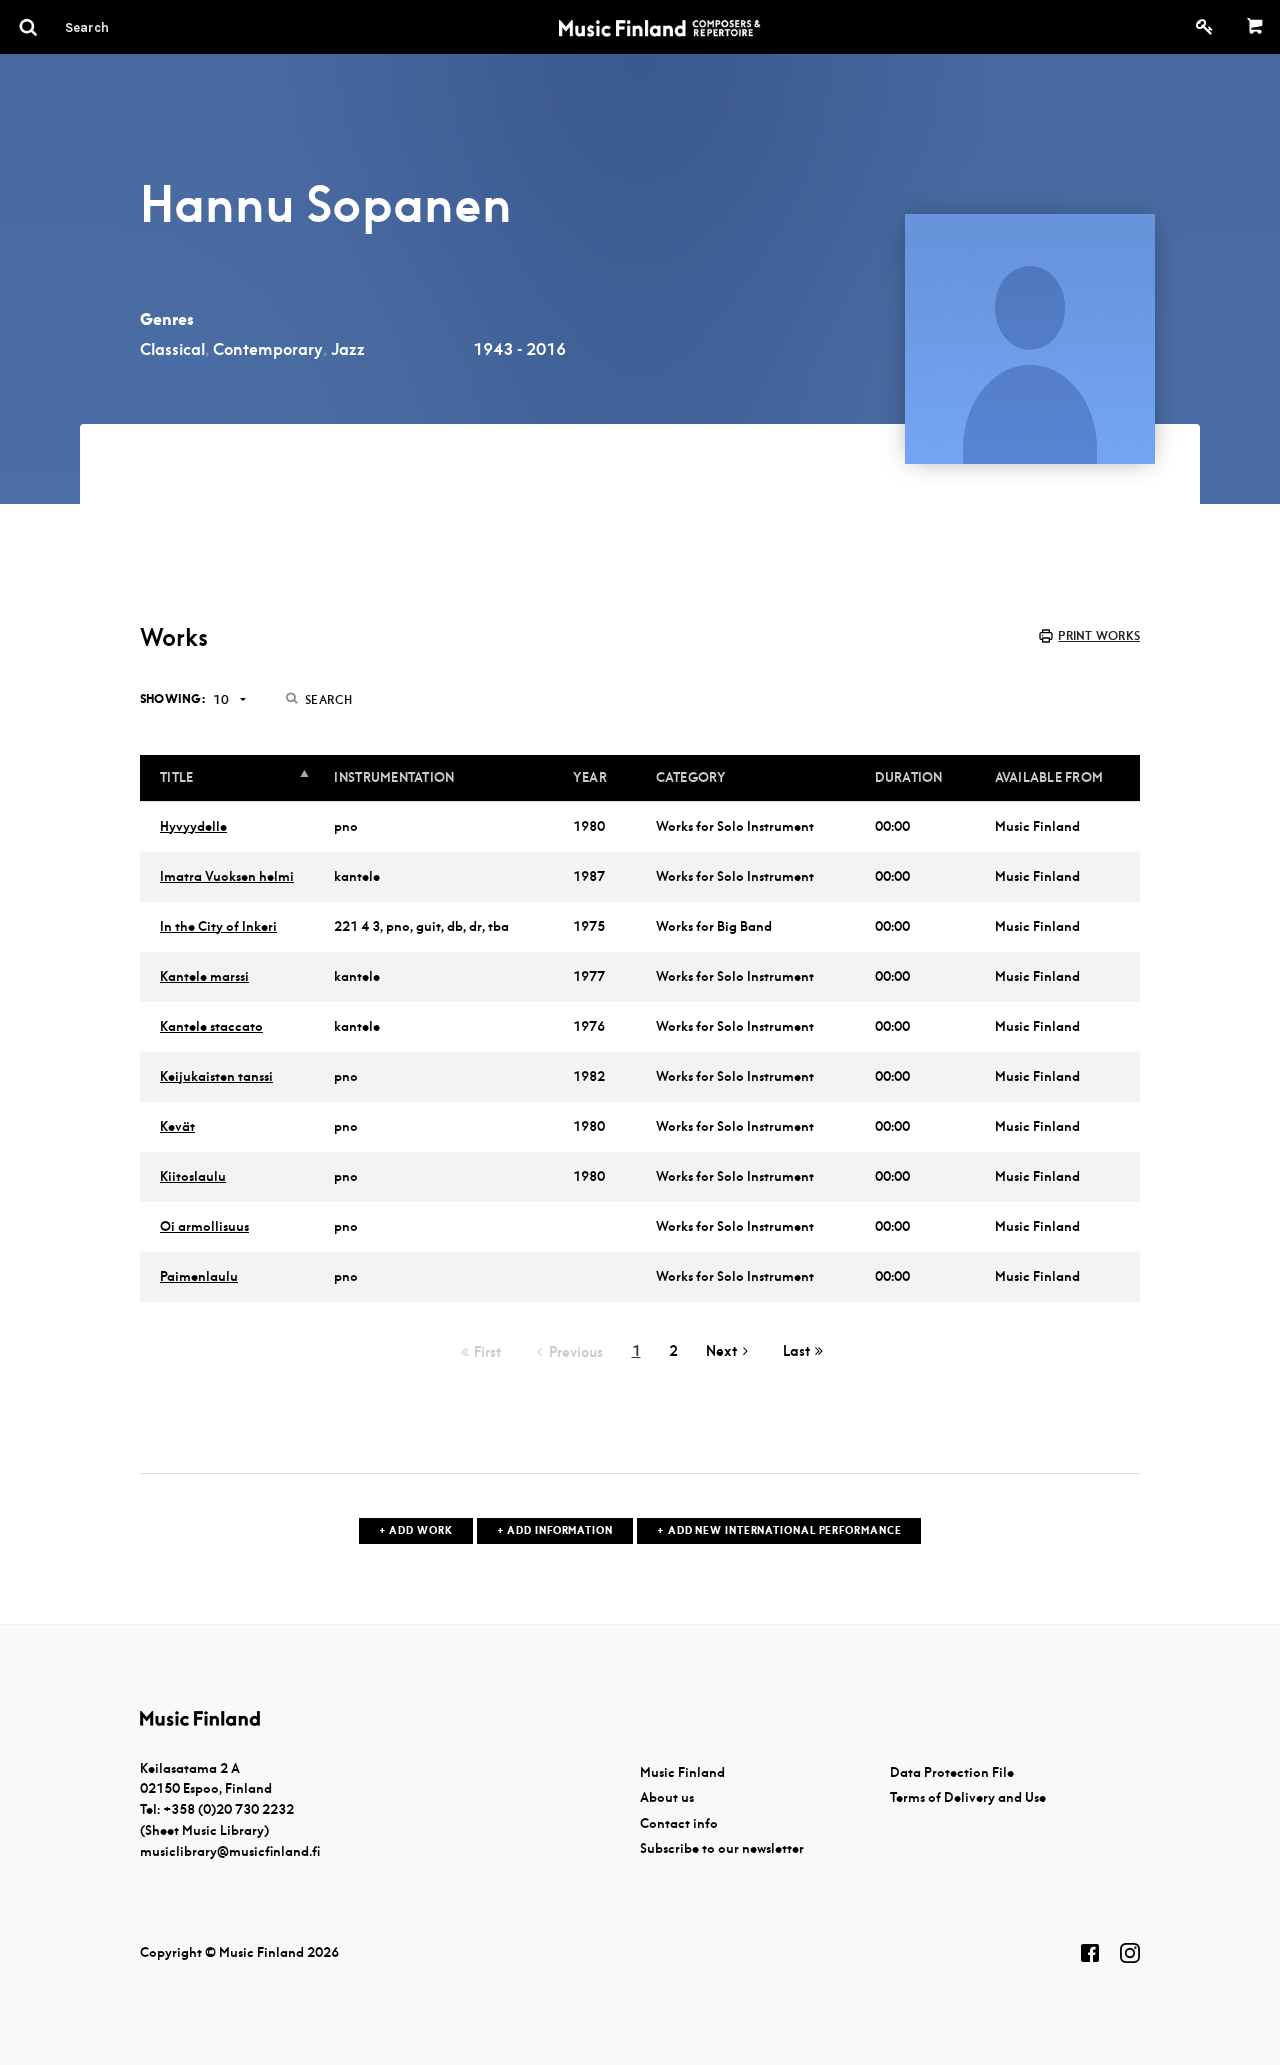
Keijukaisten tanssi (216, 1076)
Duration (909, 777)
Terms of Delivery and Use (968, 1797)
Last (796, 1351)
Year (590, 777)
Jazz (348, 349)
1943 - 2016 (519, 349)
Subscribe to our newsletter (722, 1848)
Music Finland (682, 1772)
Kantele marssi (204, 976)
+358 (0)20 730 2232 (228, 1809)
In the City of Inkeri (218, 926)
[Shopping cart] (1255, 27)
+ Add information (555, 1530)
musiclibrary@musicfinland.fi (230, 1851)
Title (176, 777)
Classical (172, 349)
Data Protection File (952, 1772)
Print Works (1099, 635)
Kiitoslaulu (193, 1176)
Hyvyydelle (193, 826)
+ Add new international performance (779, 1530)
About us (667, 1797)
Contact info (679, 1823)
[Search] (123, 27)
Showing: (172, 698)
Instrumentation (394, 777)
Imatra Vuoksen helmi (227, 876)
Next (721, 1351)
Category (691, 777)
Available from (1049, 777)
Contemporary (268, 349)
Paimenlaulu (199, 1276)
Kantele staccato (211, 1026)
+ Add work (416, 1530)
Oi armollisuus (204, 1226)
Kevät (177, 1126)
